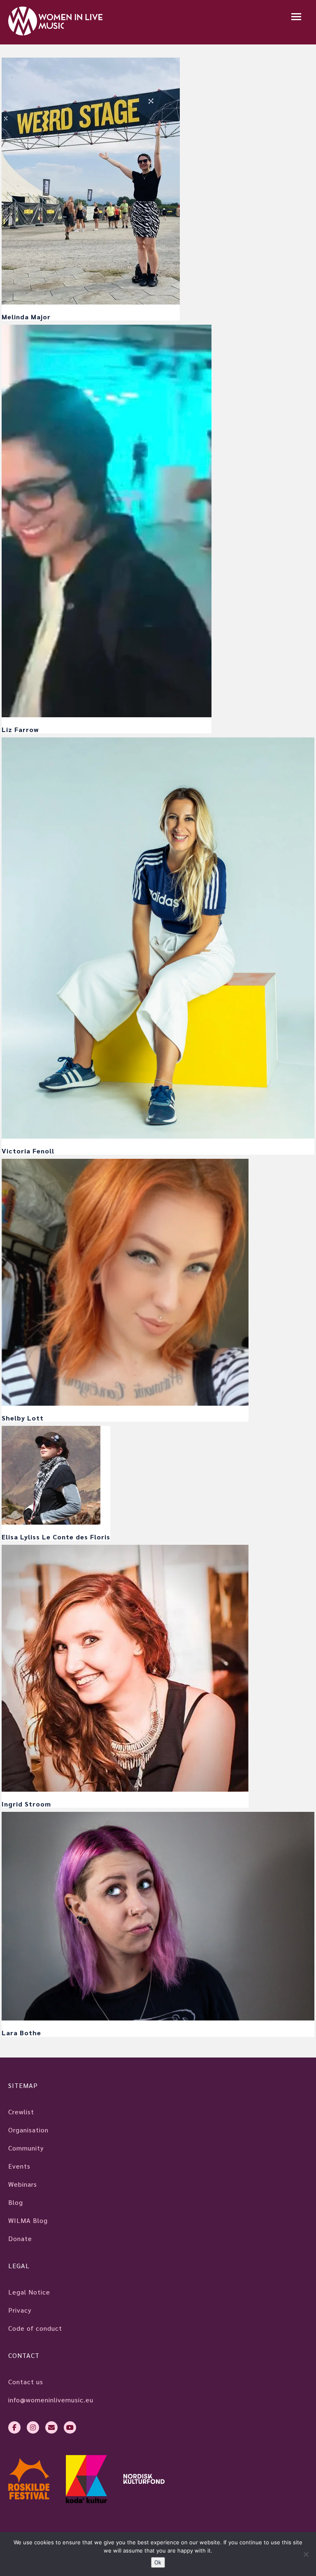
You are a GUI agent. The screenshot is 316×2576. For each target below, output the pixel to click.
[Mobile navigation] (296, 17)
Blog (16, 2202)
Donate (20, 2238)
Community (26, 2148)
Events (19, 2166)
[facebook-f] (14, 2427)
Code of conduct (35, 2328)
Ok (158, 2562)
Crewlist (21, 2112)
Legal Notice (29, 2292)
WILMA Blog (28, 2220)
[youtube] (70, 2427)
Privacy (20, 2310)
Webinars (23, 2184)
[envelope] (51, 2427)
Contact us (26, 2382)
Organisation (28, 2130)
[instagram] (33, 2427)
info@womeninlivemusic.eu (51, 2400)
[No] (306, 2554)
